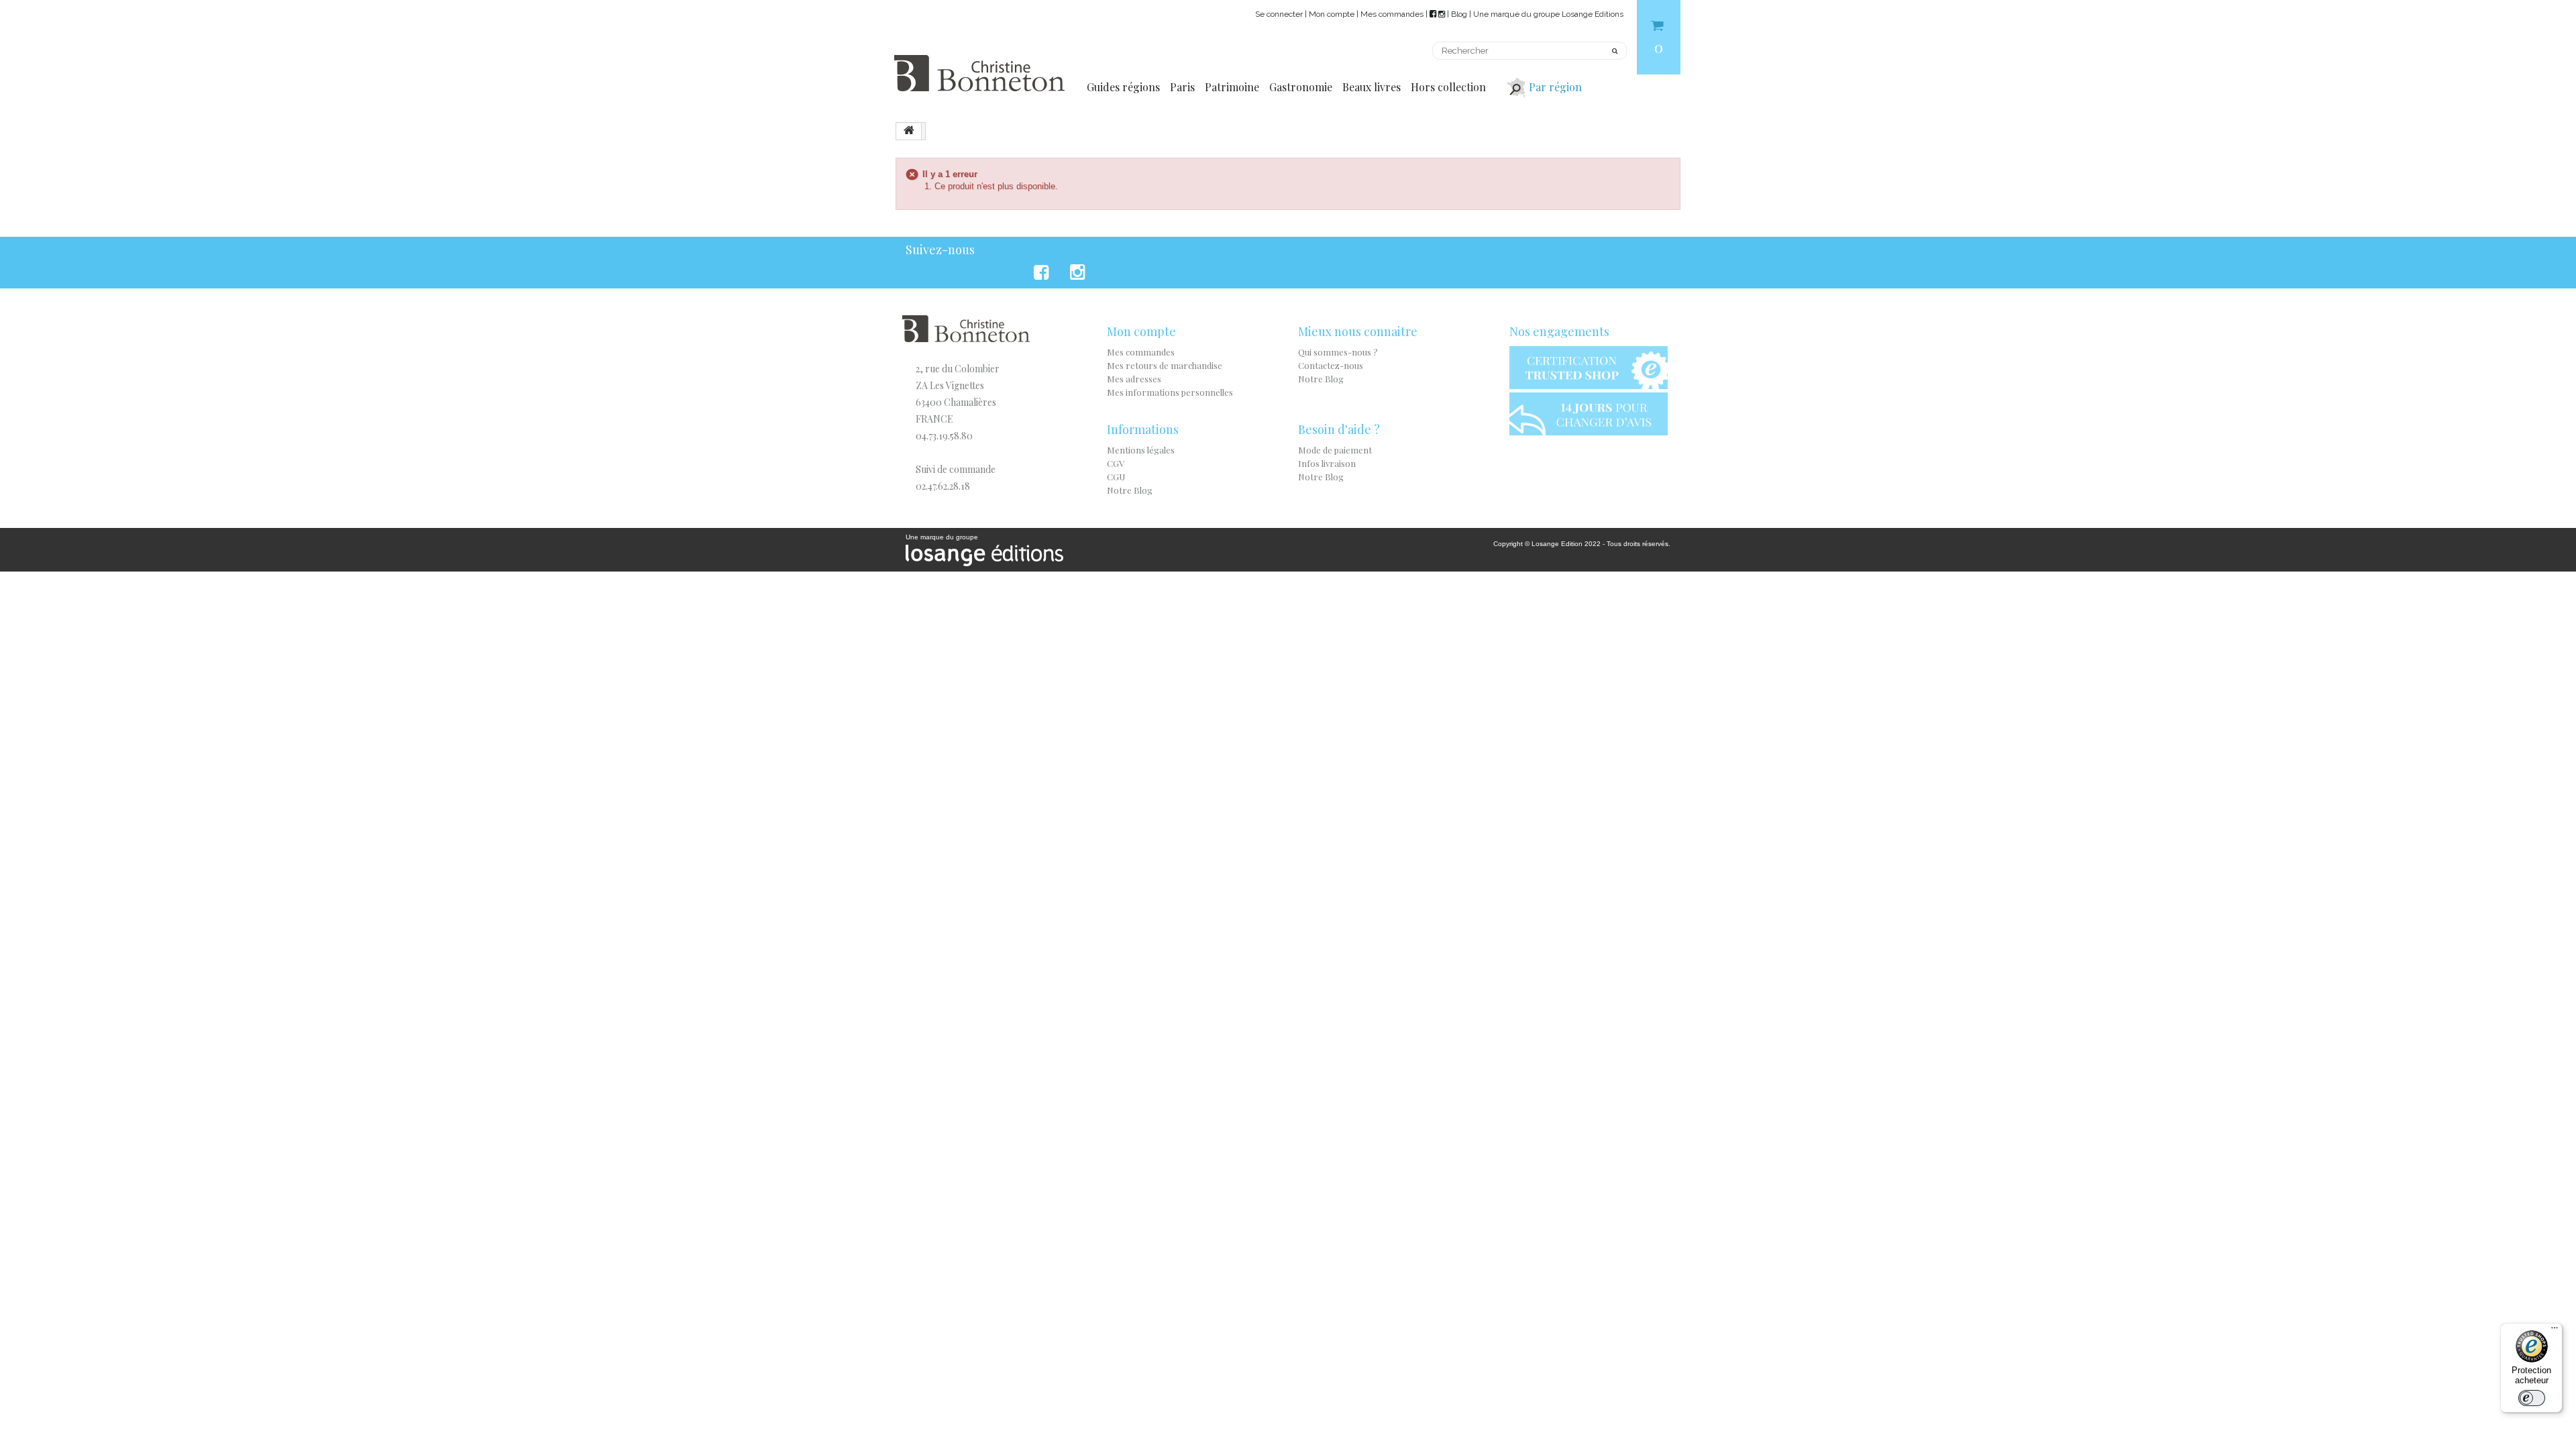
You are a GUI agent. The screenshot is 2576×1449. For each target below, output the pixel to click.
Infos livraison (1327, 463)
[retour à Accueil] (909, 131)
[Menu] (2555, 1331)
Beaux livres (1372, 87)
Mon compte (1332, 14)
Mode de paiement (1335, 450)
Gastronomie (1301, 87)
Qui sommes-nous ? (1338, 352)
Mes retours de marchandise (1165, 365)
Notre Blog (1321, 379)
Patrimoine (1232, 87)
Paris (1182, 87)
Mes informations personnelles (1170, 392)
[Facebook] (1043, 272)
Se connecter (1279, 14)
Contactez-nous (1331, 365)
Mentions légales (1141, 450)
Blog (1459, 14)
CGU (1116, 477)
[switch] (2532, 1398)
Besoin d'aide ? (1339, 429)
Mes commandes (1392, 14)
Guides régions (1123, 87)
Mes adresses (1134, 379)
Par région (1555, 87)
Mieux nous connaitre (1358, 331)
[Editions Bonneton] (979, 65)
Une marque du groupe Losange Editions (1548, 14)
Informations (1143, 429)
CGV (1116, 463)
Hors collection (1448, 87)
